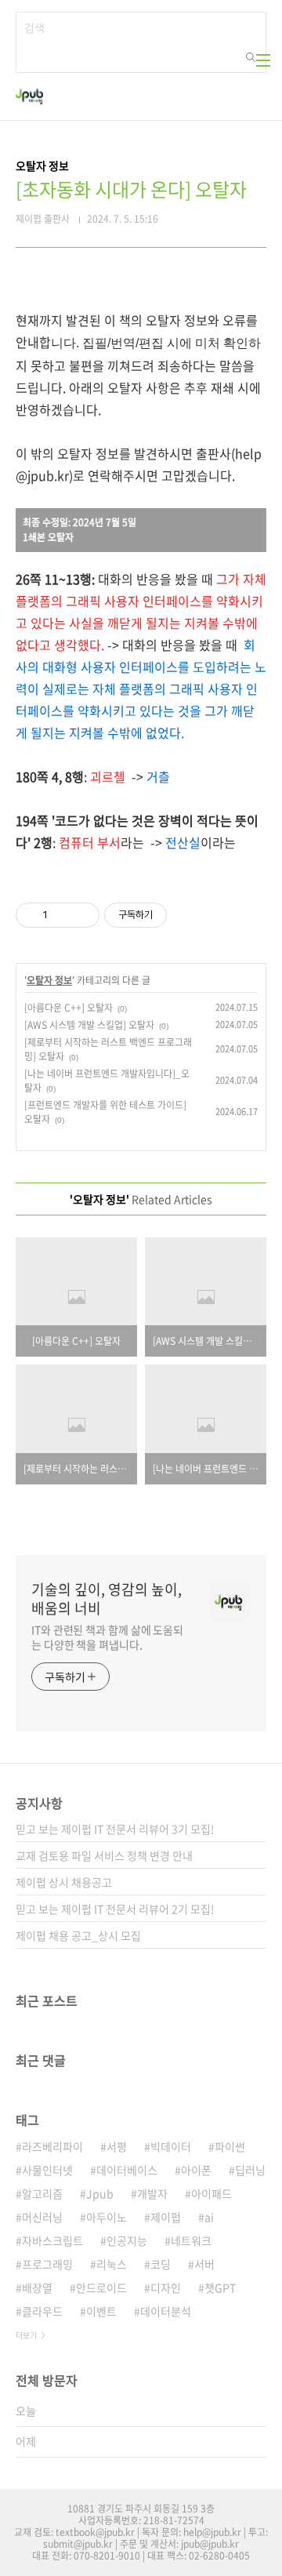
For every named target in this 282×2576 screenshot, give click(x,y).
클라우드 (42, 2311)
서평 (117, 2146)
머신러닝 (42, 2217)
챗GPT (220, 2287)
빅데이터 (171, 2146)
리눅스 (112, 2264)
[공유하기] (62, 915)
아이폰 (196, 2170)
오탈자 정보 (49, 980)
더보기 (26, 2335)
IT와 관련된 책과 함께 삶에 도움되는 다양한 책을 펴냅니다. (107, 1637)
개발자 (152, 2193)
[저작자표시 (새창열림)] (174, 915)
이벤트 (101, 2311)
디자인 (166, 2287)
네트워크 (191, 2240)
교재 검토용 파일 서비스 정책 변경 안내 (104, 1855)
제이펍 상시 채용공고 (64, 1882)
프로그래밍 (47, 2264)
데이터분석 (166, 2311)
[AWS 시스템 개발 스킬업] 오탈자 (89, 1025)
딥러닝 (250, 2170)
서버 (204, 2264)
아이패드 (211, 2193)
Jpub (100, 2193)
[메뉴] (263, 60)
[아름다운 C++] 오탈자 (69, 1008)
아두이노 (107, 2217)
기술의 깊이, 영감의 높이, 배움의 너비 (107, 1599)
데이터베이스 (127, 2170)
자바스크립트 (52, 2240)
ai (209, 2217)
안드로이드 (101, 2287)
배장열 (37, 2287)
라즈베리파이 (52, 2146)
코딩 (161, 2264)
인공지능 (127, 2240)
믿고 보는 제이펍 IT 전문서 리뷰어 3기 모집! (115, 1829)
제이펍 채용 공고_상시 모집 (78, 1935)
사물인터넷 (47, 2170)
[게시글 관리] (82, 915)
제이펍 (166, 2217)
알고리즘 (42, 2193)
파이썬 (230, 2146)
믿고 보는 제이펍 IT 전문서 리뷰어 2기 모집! (115, 1909)
